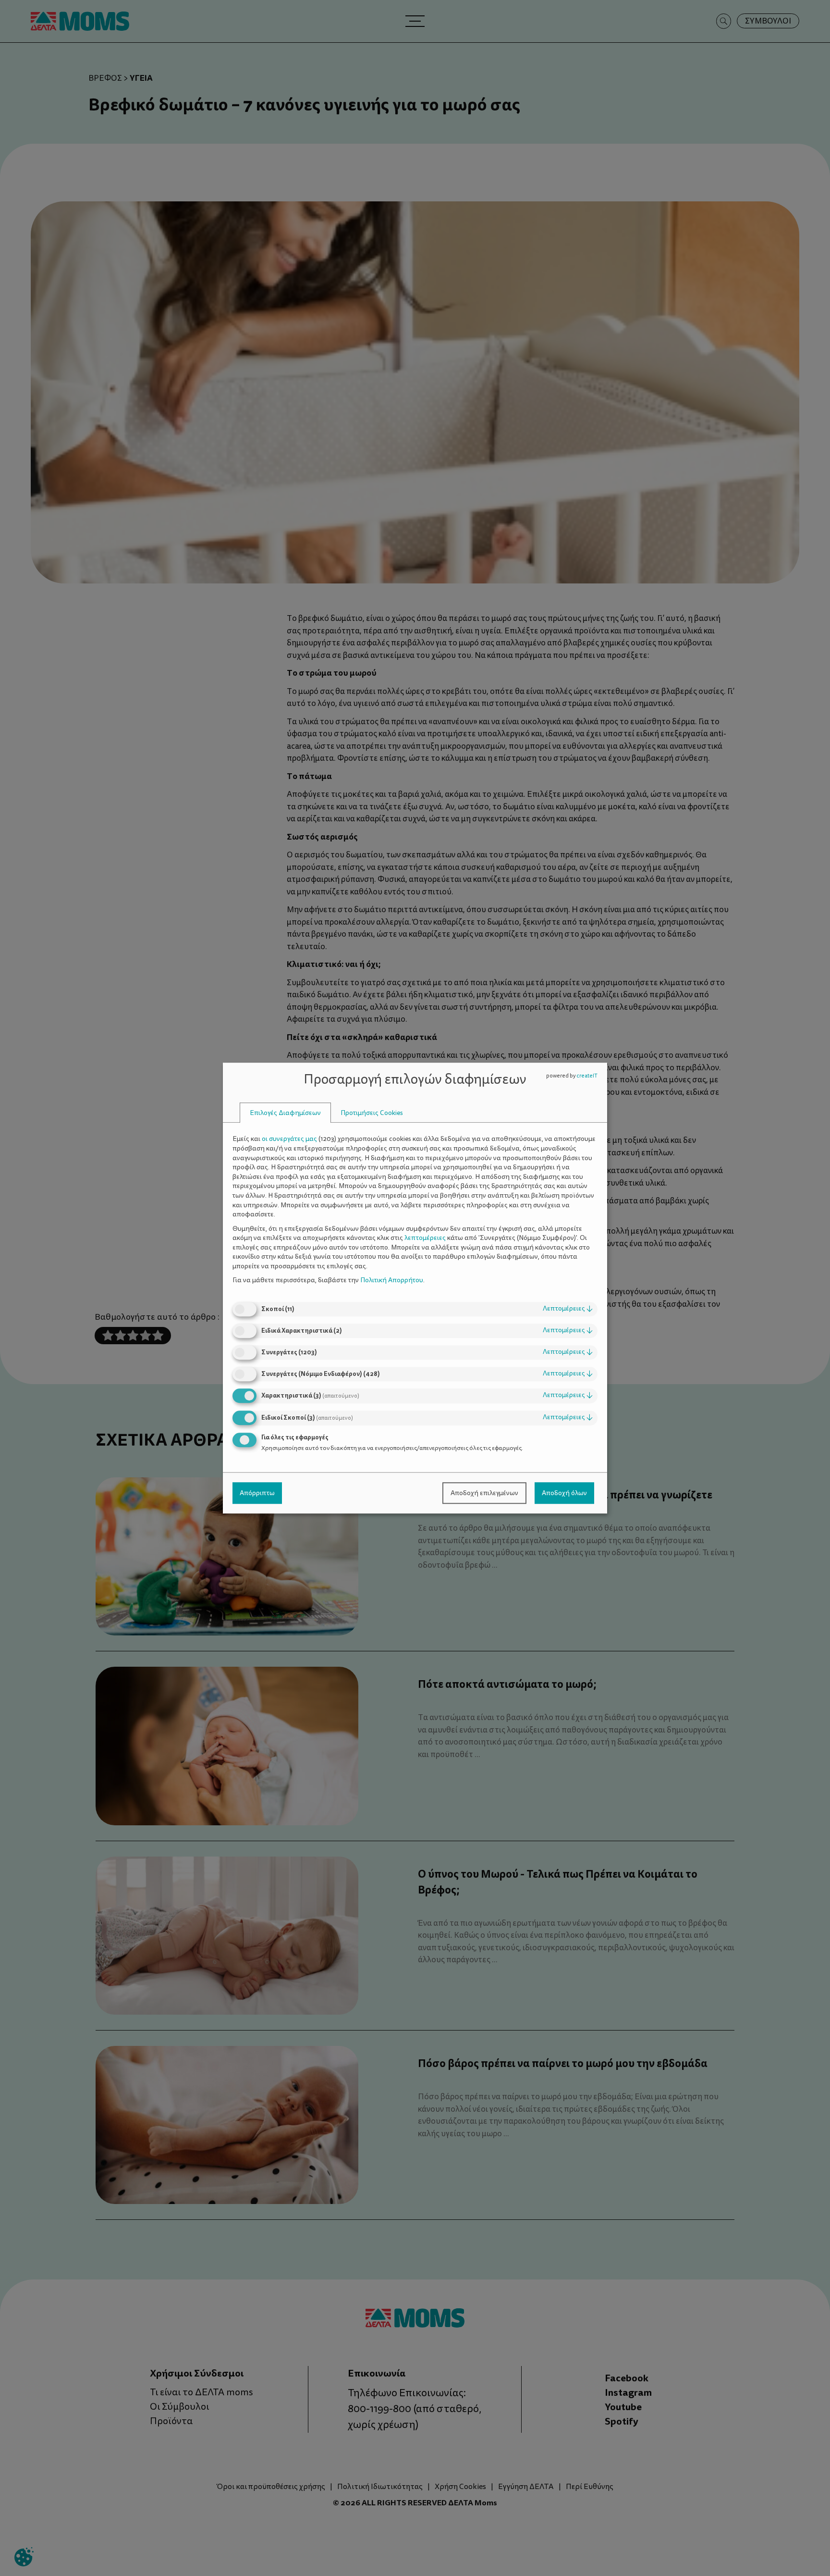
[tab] (285, 1113)
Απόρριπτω (257, 1493)
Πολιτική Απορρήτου (392, 1281)
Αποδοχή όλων (564, 1493)
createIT (587, 1076)
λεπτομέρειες (568, 1308)
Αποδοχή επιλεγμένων (484, 1493)
